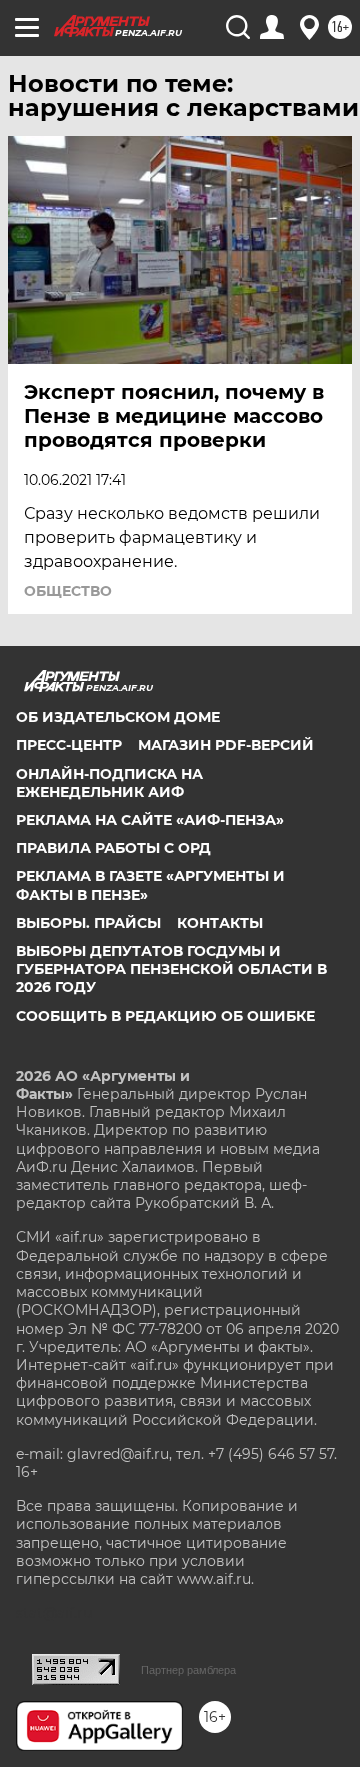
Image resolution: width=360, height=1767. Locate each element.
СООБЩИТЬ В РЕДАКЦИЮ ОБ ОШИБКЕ (165, 1016)
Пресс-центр (69, 745)
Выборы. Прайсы (88, 923)
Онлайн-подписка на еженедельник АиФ (109, 783)
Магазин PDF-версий (226, 745)
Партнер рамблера (188, 1670)
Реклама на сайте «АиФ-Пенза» (150, 820)
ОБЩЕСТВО (68, 591)
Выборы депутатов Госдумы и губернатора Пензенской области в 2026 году (171, 969)
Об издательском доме (118, 717)
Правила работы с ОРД (113, 848)
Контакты (220, 923)
